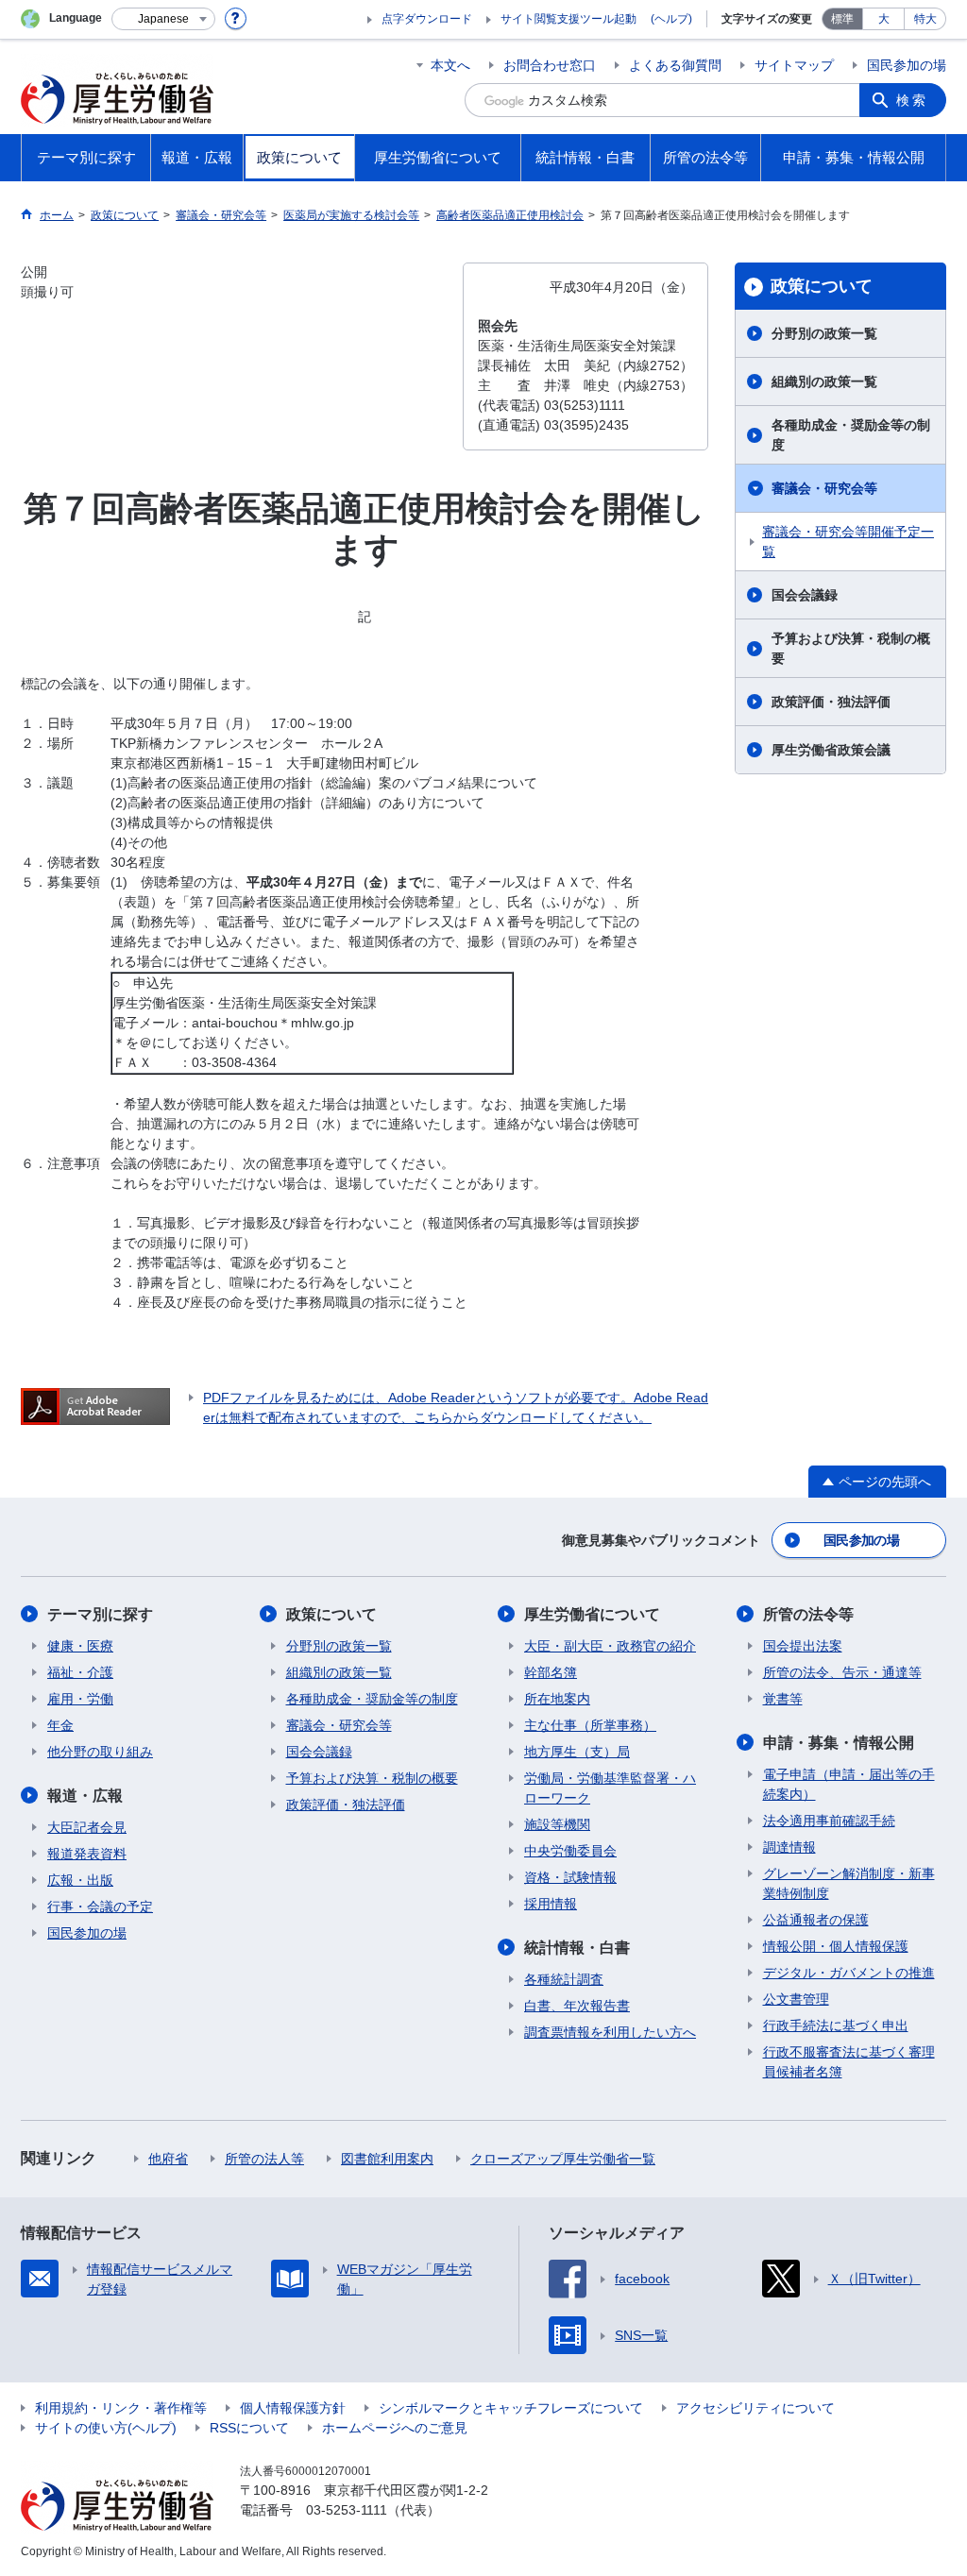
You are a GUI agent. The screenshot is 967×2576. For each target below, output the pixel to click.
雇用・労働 (80, 1699)
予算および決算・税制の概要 (851, 648)
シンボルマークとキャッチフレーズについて (511, 2408)
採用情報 (551, 1904)
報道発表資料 (87, 1854)
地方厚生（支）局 (577, 1752)
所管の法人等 (264, 2159)
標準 (842, 19)
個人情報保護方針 (293, 2408)
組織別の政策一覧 (824, 381)
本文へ (450, 65)
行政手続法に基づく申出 (836, 2025)
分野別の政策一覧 (824, 333)
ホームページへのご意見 (395, 2428)
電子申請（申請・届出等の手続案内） (849, 1784)
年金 (60, 1725)
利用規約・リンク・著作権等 (121, 2408)
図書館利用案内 (387, 2159)
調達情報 (789, 1847)
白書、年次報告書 (577, 2006)
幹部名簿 (551, 1672)
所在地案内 (557, 1699)
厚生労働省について (592, 1614)
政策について (822, 286)
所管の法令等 (808, 1614)
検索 (912, 100)
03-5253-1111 (347, 2510)
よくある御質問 (675, 65)
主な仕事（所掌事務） (590, 1725)
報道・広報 (85, 1796)
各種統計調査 (564, 1979)
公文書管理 (796, 1999)
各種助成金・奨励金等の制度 (851, 435)
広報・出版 (80, 1880)
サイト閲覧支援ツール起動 (568, 19)
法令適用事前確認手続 (829, 1821)
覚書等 (783, 1699)
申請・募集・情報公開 (839, 1743)
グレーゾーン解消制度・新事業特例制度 (849, 1883)
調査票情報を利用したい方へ (610, 2032)
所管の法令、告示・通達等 (842, 1672)
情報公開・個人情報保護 (836, 1946)
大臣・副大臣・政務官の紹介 (610, 1646)
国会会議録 (805, 595)
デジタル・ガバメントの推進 (849, 1973)
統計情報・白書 (577, 1948)
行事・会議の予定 (100, 1907)
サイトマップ (794, 65)
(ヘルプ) (671, 19)
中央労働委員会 (570, 1851)
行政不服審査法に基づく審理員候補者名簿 (849, 2062)
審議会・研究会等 (824, 488)
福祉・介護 (80, 1672)
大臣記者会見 (87, 1827)
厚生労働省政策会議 (831, 750)
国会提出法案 (803, 1646)
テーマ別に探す (100, 1614)
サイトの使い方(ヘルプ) (106, 2428)
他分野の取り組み (100, 1752)
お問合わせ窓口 (550, 65)
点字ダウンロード (427, 19)
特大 (925, 19)
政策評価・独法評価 (831, 702)
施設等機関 (557, 1824)
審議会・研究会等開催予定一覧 (848, 542)
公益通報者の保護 (816, 1920)
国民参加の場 (907, 65)
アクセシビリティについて (755, 2408)
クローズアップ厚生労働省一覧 (563, 2159)
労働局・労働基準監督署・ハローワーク (610, 1788)
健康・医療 (80, 1646)
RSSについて (249, 2428)
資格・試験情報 (570, 1877)
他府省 (168, 2159)
